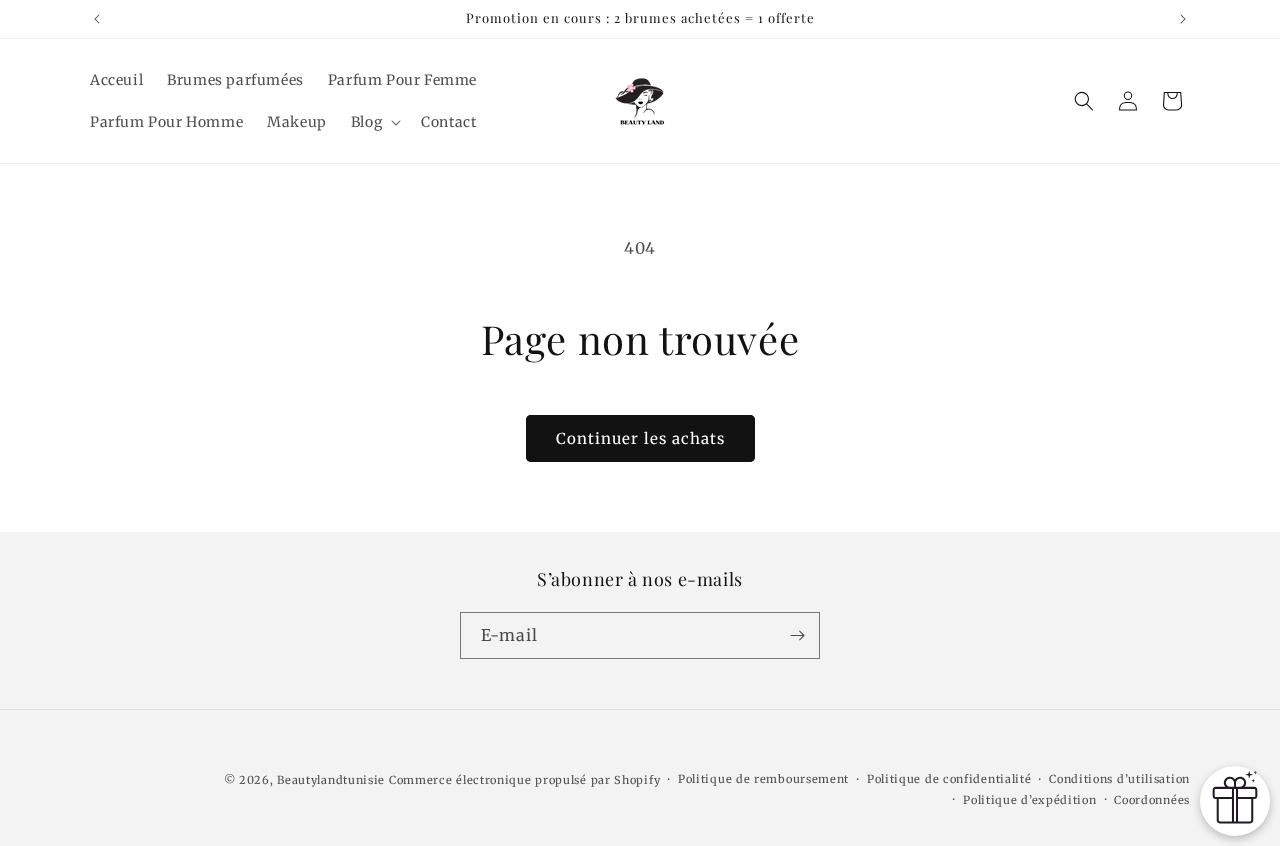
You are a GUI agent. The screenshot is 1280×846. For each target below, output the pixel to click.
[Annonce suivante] (1183, 19)
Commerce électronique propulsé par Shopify (524, 780)
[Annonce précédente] (97, 19)
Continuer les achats (640, 438)
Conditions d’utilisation (1119, 779)
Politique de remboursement (763, 779)
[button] (374, 122)
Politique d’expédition (1029, 800)
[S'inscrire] (797, 635)
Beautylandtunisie (331, 780)
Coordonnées (1152, 800)
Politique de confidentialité (949, 779)
